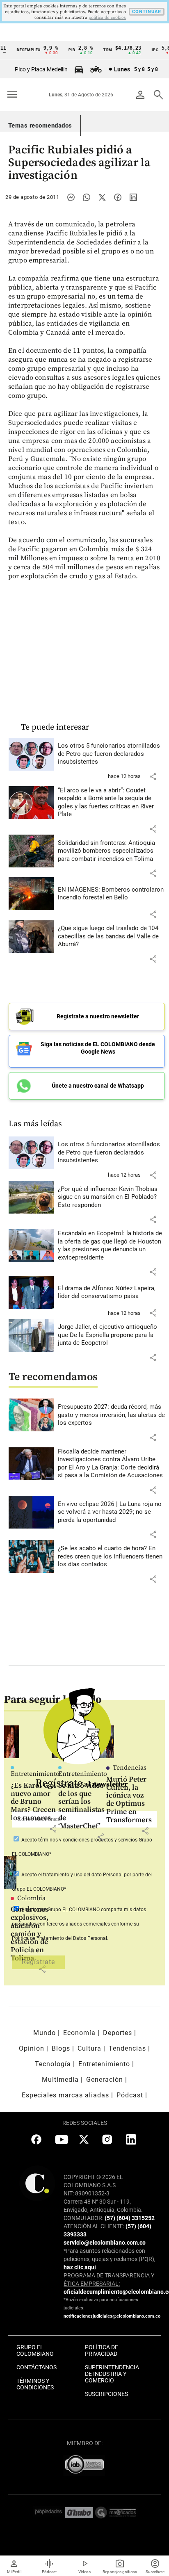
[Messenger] (71, 197)
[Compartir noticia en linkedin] (133, 197)
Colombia (31, 1898)
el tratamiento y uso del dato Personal (80, 1875)
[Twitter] (102, 197)
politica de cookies (107, 18)
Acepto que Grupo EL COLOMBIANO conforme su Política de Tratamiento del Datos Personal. (79, 1924)
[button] (153, 776)
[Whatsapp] (87, 197)
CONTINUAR (147, 12)
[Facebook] (118, 197)
